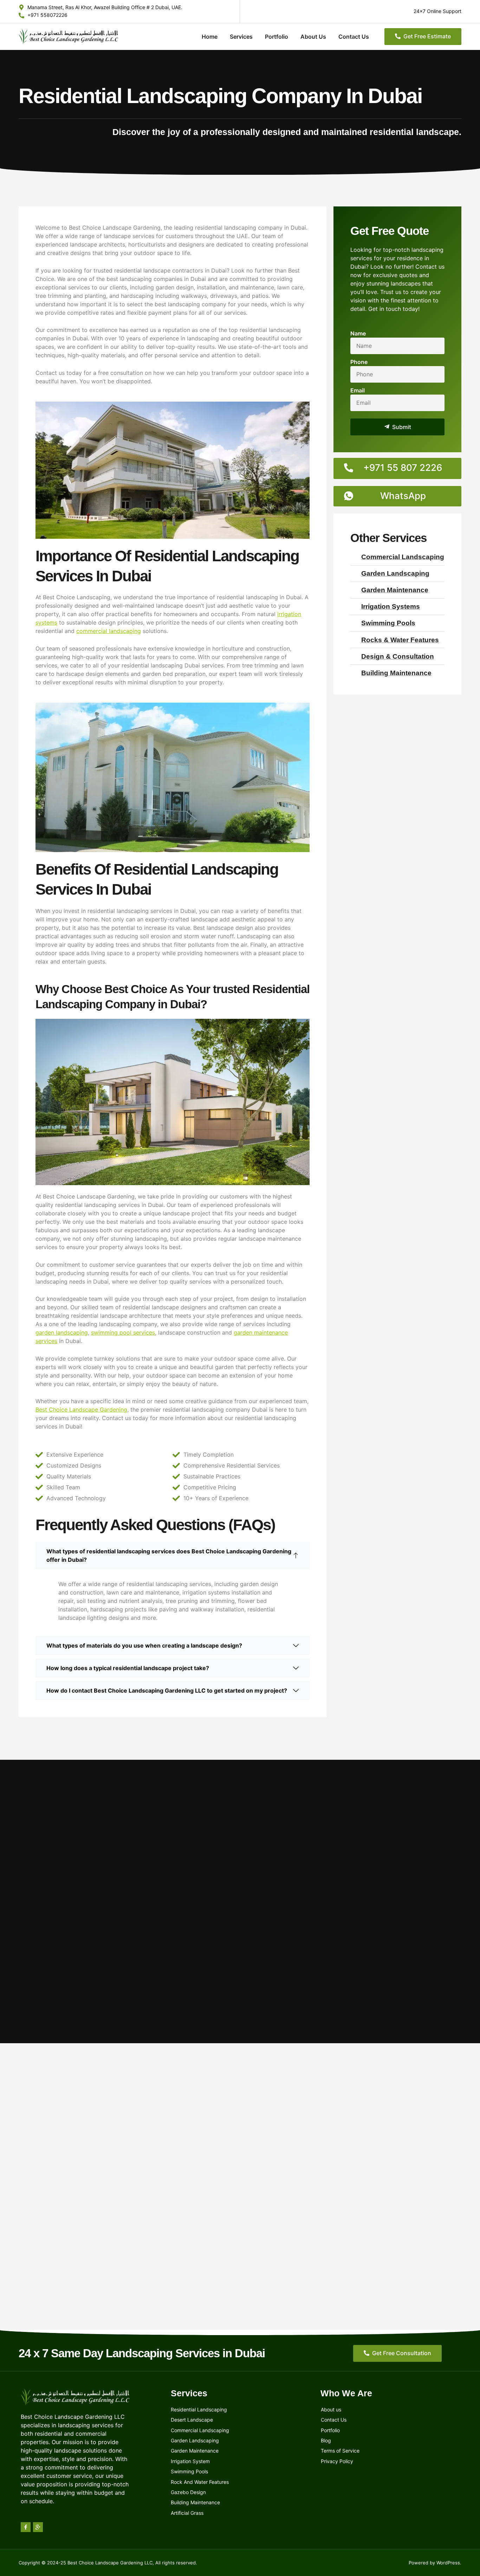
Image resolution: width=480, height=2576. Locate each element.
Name (358, 333)
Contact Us (354, 37)
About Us (313, 37)
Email (358, 390)
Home (210, 37)
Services (241, 37)
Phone (359, 362)
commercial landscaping (109, 631)
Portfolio (277, 37)
